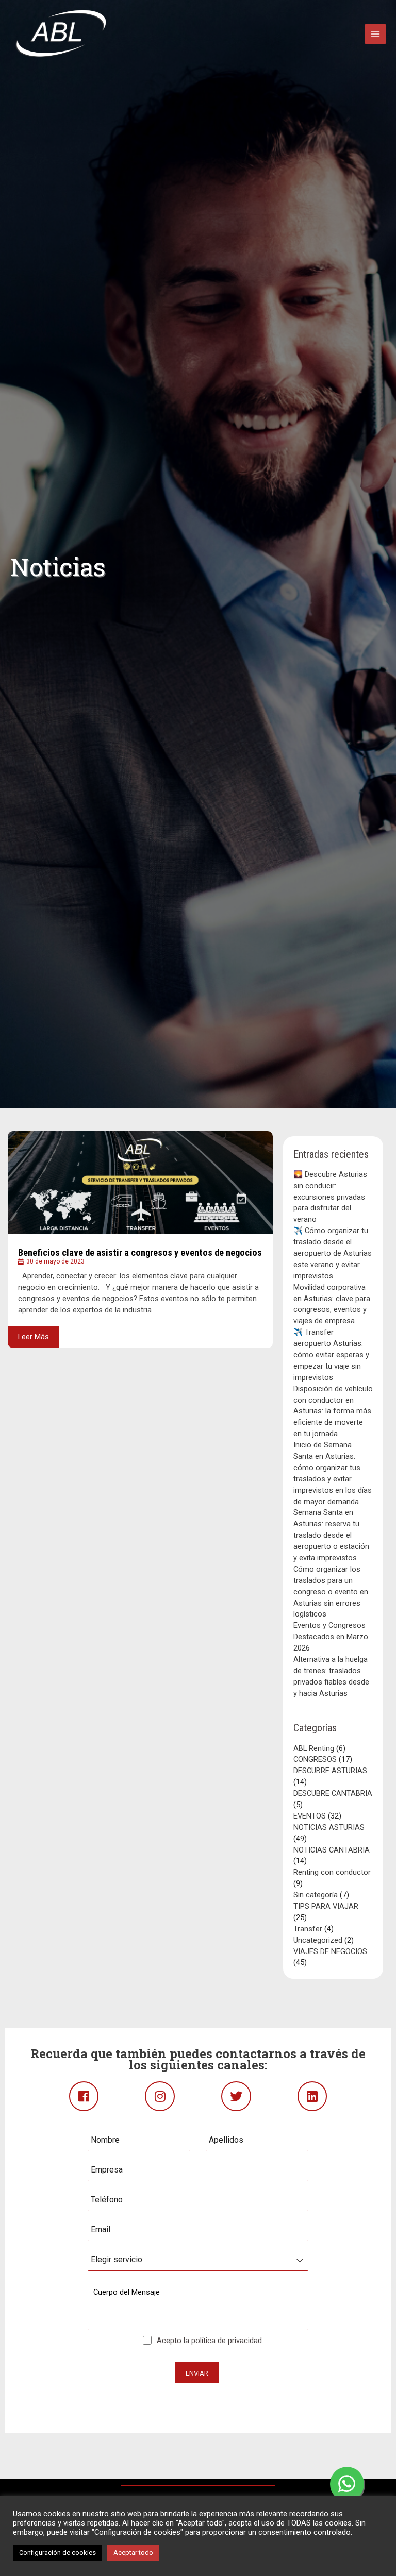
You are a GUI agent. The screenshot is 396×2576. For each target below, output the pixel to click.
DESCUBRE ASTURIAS (330, 1771)
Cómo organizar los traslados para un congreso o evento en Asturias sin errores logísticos (331, 1592)
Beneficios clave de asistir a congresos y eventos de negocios (140, 1252)
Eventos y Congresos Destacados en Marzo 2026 (331, 1637)
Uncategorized (318, 1940)
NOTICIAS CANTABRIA (332, 1850)
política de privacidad (227, 2341)
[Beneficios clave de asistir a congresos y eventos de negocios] (140, 1183)
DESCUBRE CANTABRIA (333, 1793)
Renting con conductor (332, 1872)
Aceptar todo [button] (133, 2553)
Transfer (308, 1929)
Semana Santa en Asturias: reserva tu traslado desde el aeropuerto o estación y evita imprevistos (331, 1535)
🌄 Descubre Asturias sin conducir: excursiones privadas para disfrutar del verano (330, 1197)
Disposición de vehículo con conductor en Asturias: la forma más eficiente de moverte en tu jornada (333, 1411)
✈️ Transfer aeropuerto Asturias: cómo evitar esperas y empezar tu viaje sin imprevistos (331, 1355)
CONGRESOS (315, 1759)
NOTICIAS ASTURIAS (329, 1827)
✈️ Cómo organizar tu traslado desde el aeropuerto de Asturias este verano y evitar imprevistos (333, 1253)
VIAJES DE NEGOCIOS (330, 1951)
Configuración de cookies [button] (57, 2553)
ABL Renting (314, 1748)
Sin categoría (316, 1895)
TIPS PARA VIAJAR (326, 1906)
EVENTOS (310, 1816)
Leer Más (34, 1337)
